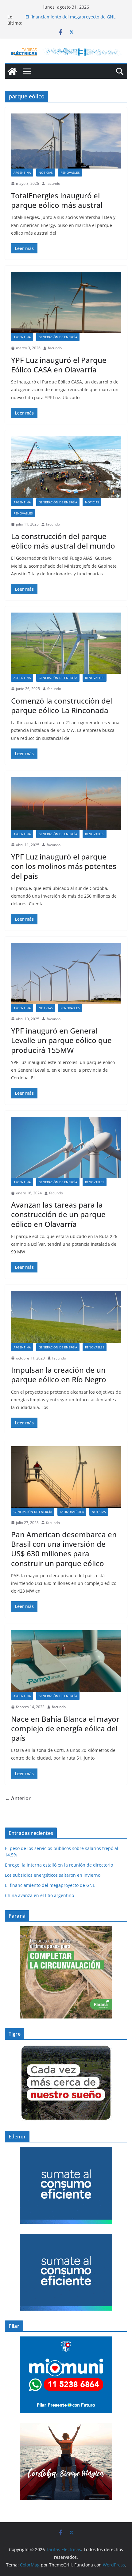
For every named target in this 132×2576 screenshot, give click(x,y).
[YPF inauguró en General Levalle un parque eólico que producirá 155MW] (66, 973)
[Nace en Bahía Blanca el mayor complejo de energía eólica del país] (66, 1661)
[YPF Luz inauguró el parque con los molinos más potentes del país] (66, 804)
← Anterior (18, 1798)
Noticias (46, 173)
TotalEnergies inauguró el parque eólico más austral (58, 200)
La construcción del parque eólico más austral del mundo (63, 541)
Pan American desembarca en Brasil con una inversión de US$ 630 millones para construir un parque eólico (64, 1549)
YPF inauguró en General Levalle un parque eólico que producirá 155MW (61, 1040)
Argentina (22, 173)
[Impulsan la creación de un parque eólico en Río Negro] (66, 1317)
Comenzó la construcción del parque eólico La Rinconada (62, 705)
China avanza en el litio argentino (39, 1895)
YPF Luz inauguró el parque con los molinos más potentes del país (64, 866)
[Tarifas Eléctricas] (12, 71)
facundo (53, 183)
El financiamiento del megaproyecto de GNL (71, 17)
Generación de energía (58, 337)
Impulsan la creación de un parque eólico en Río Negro (59, 1375)
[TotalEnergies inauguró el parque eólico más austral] (66, 141)
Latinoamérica (72, 1512)
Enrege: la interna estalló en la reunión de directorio (59, 1865)
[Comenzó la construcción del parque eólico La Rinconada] (66, 643)
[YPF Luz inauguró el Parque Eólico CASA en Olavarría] (66, 302)
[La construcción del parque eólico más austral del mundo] (66, 467)
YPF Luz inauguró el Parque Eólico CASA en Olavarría (59, 365)
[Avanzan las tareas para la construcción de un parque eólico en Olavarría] (66, 1147)
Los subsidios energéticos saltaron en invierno (53, 1875)
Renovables (70, 173)
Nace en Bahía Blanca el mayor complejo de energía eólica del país (65, 1728)
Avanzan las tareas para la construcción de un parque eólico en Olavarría (58, 1214)
